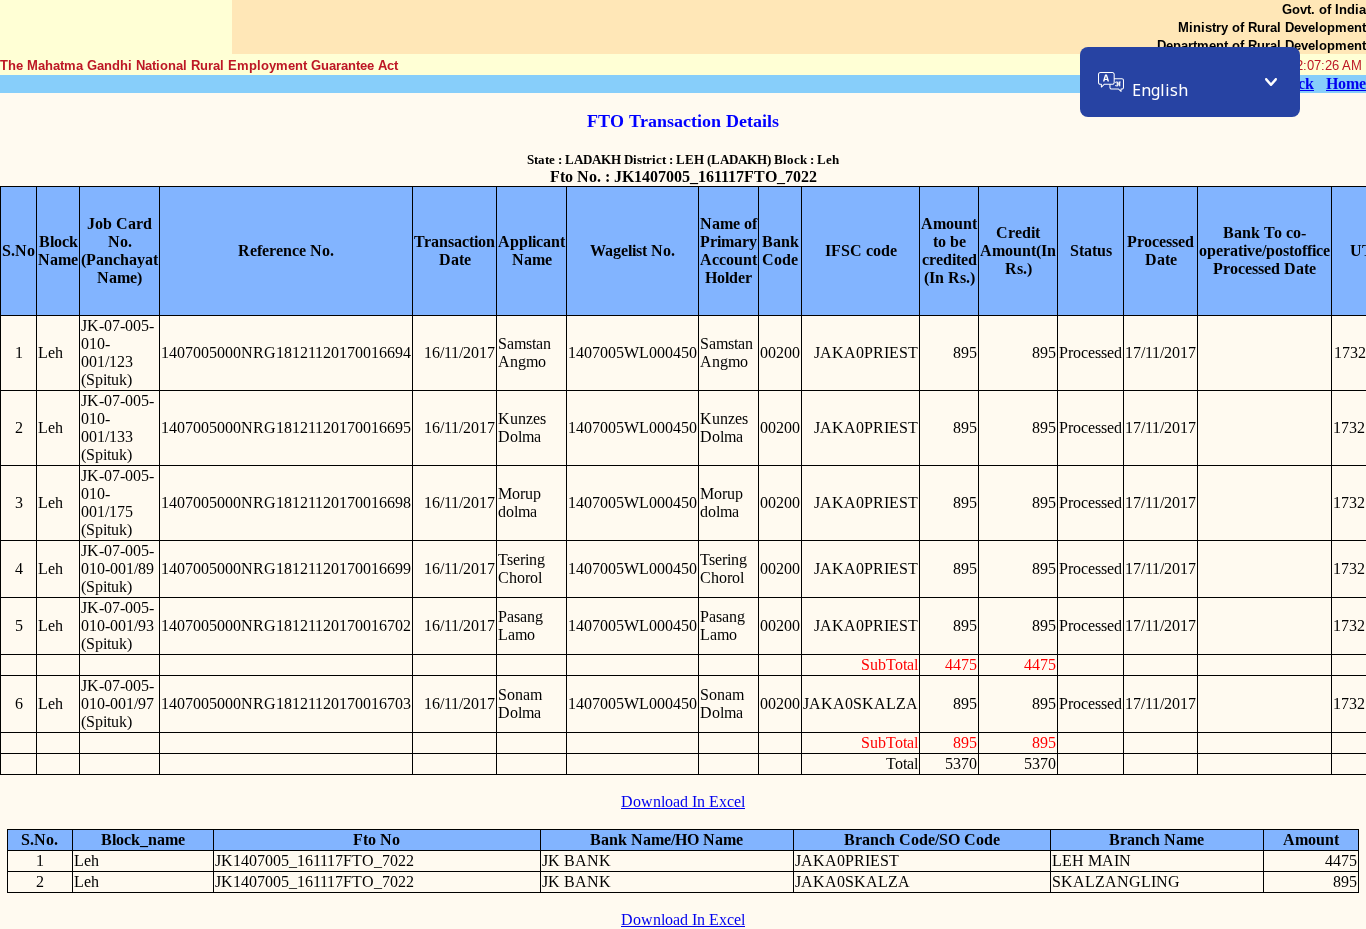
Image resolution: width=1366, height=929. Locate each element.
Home (1346, 83)
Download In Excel (683, 801)
